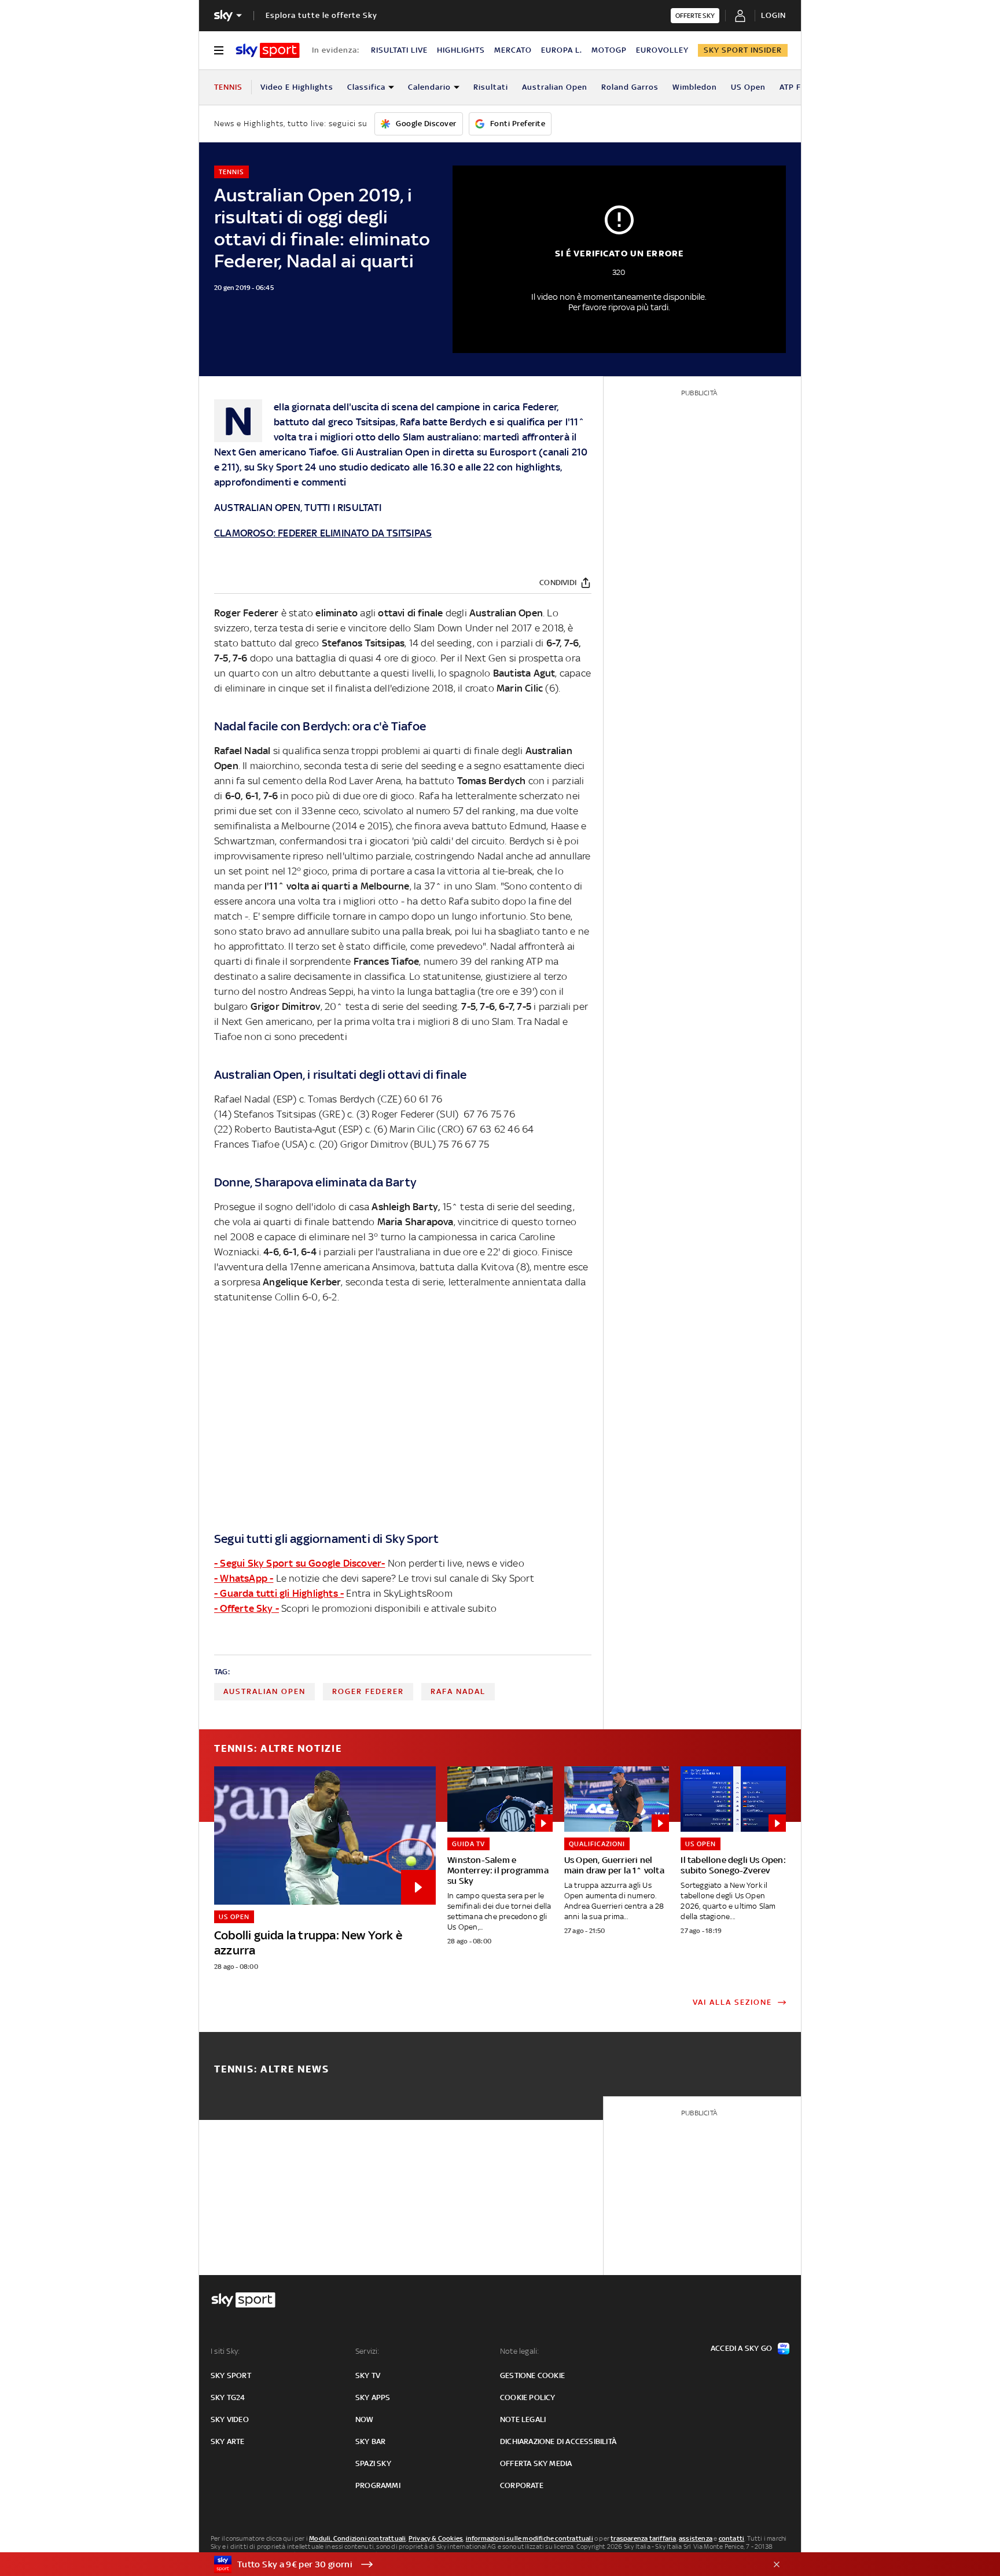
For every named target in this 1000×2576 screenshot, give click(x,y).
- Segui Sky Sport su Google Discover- (299, 1563)
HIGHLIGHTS (461, 50)
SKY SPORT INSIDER (743, 50)
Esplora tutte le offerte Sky (321, 15)
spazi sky (373, 2463)
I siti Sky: (225, 2351)
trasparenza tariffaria (643, 2538)
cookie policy (528, 2397)
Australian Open (555, 87)
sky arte (228, 2441)
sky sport (231, 2375)
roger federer (368, 1691)
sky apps (373, 2397)
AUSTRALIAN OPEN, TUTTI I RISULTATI (298, 508)
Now (365, 2419)
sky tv (368, 2375)
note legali (523, 2419)
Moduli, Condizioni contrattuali (357, 2538)
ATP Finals (800, 87)
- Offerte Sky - (247, 1608)
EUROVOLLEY (662, 50)
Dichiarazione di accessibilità (558, 2441)
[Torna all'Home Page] (268, 50)
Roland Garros (630, 87)
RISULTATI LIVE (399, 50)
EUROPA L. (562, 50)
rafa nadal (458, 1691)
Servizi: (367, 2351)
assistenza (696, 2538)
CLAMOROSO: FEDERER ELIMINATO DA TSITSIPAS (323, 533)
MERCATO (513, 50)
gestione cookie (532, 2375)
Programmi (378, 2485)
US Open (748, 87)
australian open (264, 1691)
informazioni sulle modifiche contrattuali (530, 2538)
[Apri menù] (219, 50)
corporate (522, 2485)
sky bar (370, 2441)
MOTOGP (609, 50)
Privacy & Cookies (436, 2538)
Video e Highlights (297, 87)
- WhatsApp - (244, 1578)
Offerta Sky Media (536, 2463)
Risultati (491, 87)
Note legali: (519, 2351)
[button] (482, 2564)
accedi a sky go (741, 2348)
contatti (732, 2538)
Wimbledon (695, 87)
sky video (230, 2419)
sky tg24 (228, 2397)
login (773, 15)
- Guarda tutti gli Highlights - (279, 1593)
